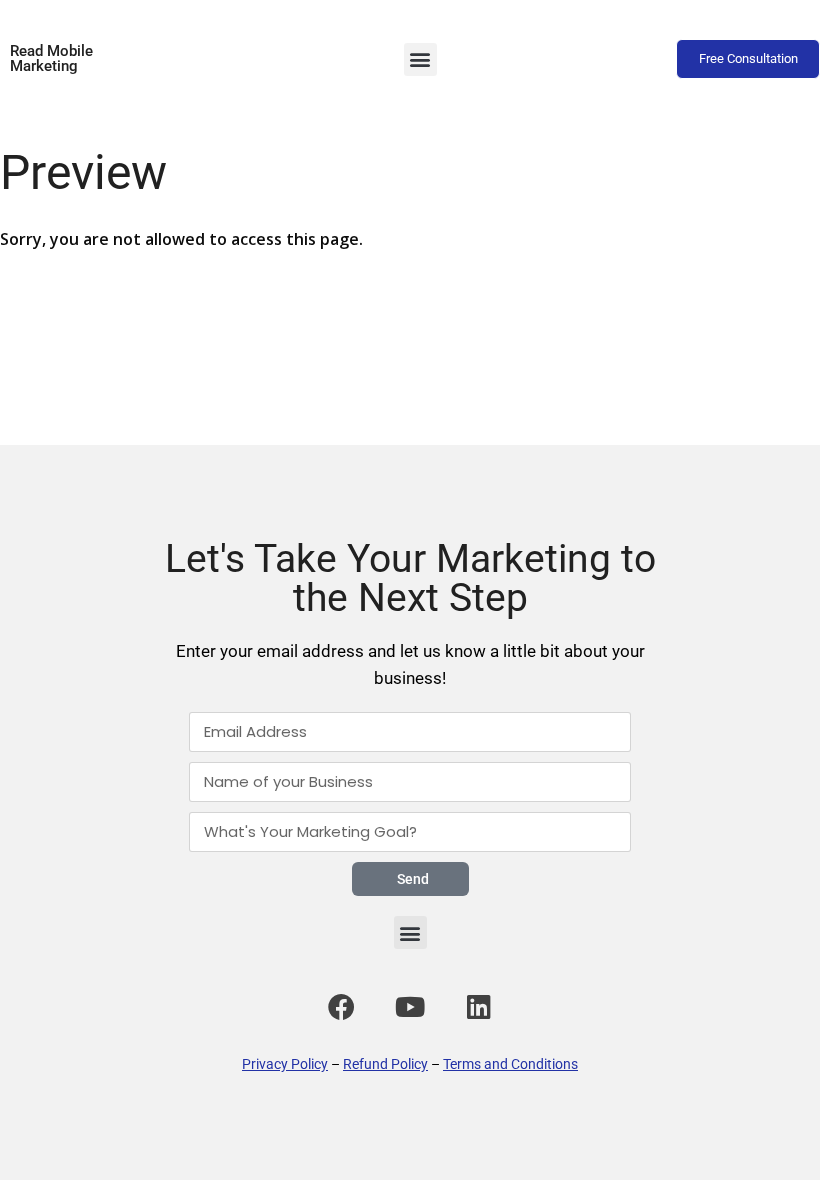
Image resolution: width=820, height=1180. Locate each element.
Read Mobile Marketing (51, 58)
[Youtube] (410, 1006)
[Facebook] (341, 1006)
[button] (420, 59)
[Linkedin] (479, 1006)
